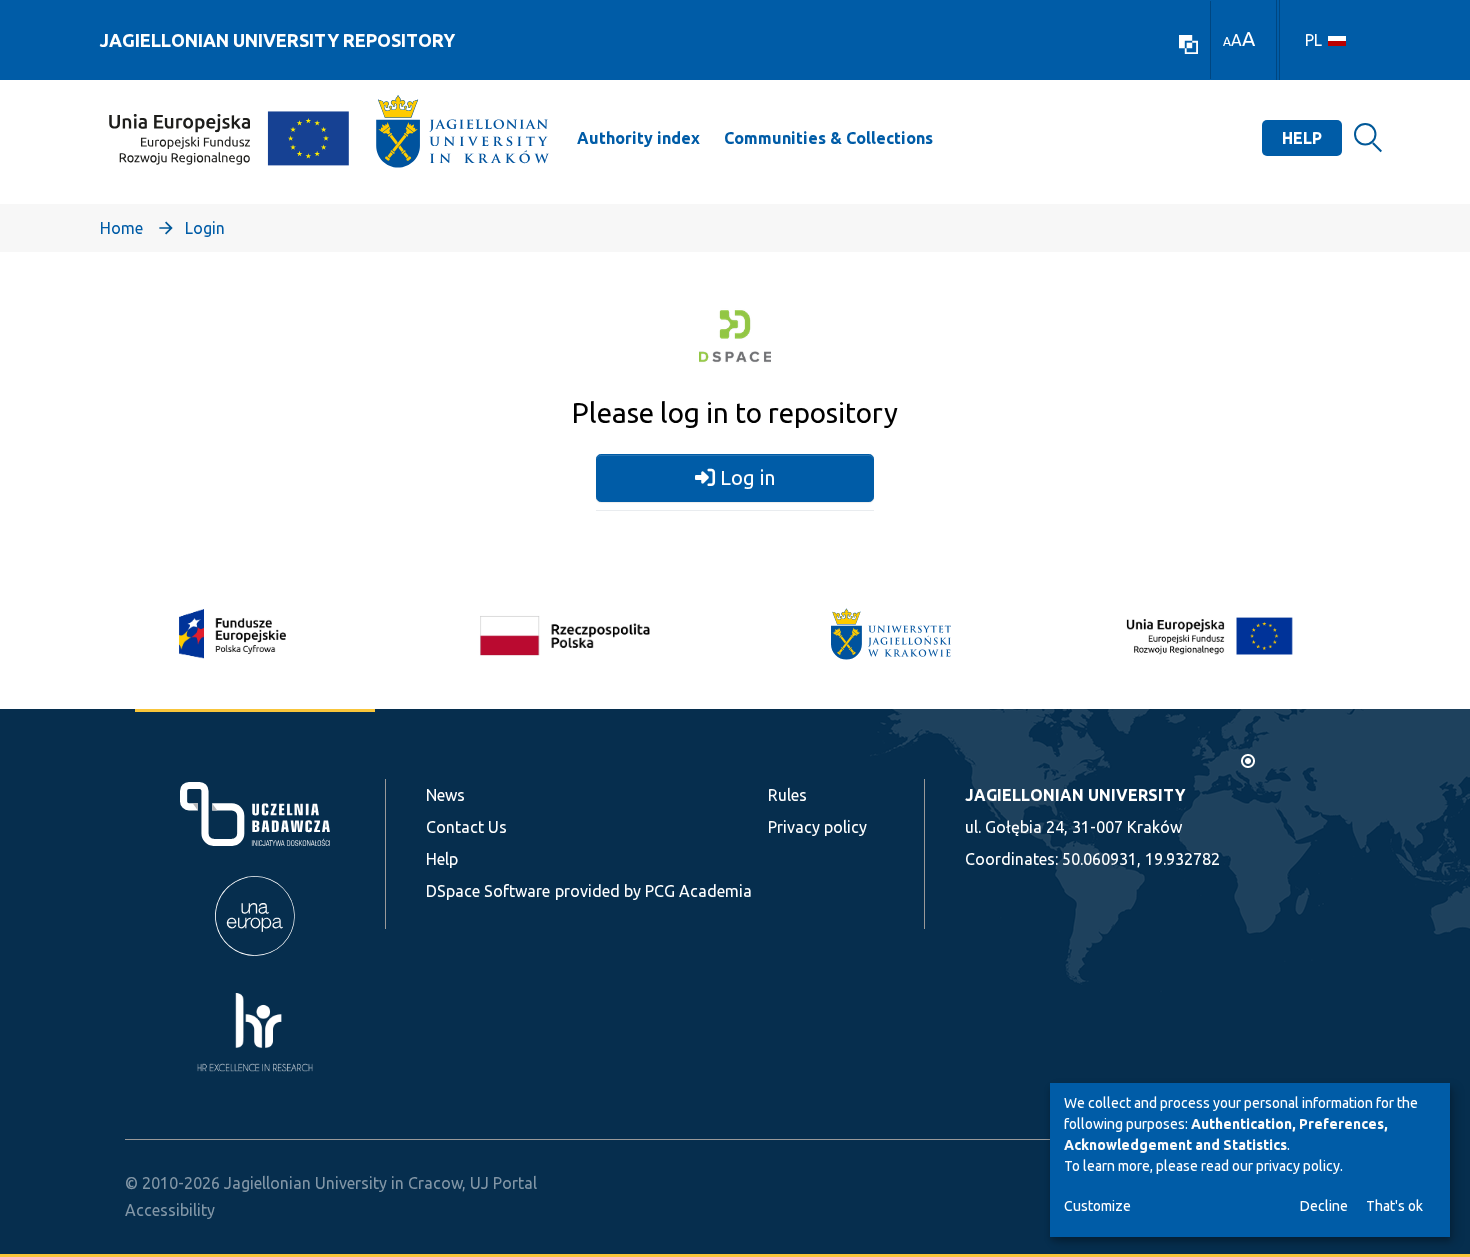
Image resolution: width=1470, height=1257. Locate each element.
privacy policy (1298, 1166)
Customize (1097, 1206)
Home (121, 228)
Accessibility (170, 1210)
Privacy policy (817, 827)
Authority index (638, 138)
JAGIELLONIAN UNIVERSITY (1075, 795)
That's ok (1394, 1206)
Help (1302, 138)
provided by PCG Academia (653, 891)
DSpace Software (488, 891)
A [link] (1227, 41)
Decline (1324, 1206)
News (445, 795)
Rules (787, 795)
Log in (745, 477)
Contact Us (466, 827)
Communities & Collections (828, 138)
